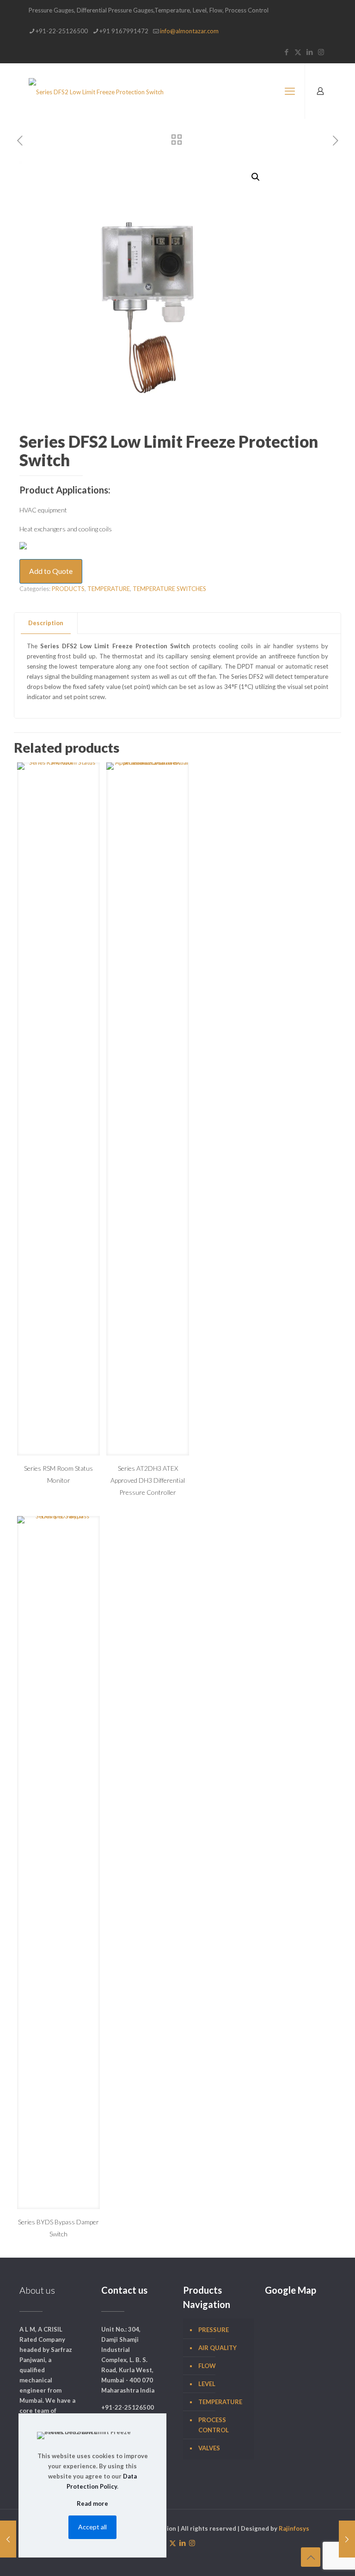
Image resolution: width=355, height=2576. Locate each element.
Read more (92, 2503)
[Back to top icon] (311, 2557)
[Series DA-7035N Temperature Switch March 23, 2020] (347, 2539)
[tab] (46, 623)
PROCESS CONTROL (214, 2425)
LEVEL (207, 2384)
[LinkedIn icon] (309, 52)
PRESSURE (214, 2330)
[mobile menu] (290, 91)
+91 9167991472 (124, 31)
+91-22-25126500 (62, 31)
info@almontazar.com (189, 31)
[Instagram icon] (321, 52)
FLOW (207, 2366)
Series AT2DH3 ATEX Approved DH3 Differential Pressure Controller (148, 1480)
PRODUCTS (68, 589)
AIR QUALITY (217, 2348)
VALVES (209, 2448)
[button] (256, 177)
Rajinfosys (294, 2528)
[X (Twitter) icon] (298, 52)
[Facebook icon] (286, 52)
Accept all (92, 2527)
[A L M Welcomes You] (96, 91)
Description (46, 623)
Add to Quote (51, 571)
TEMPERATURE (109, 589)
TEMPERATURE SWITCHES (169, 589)
